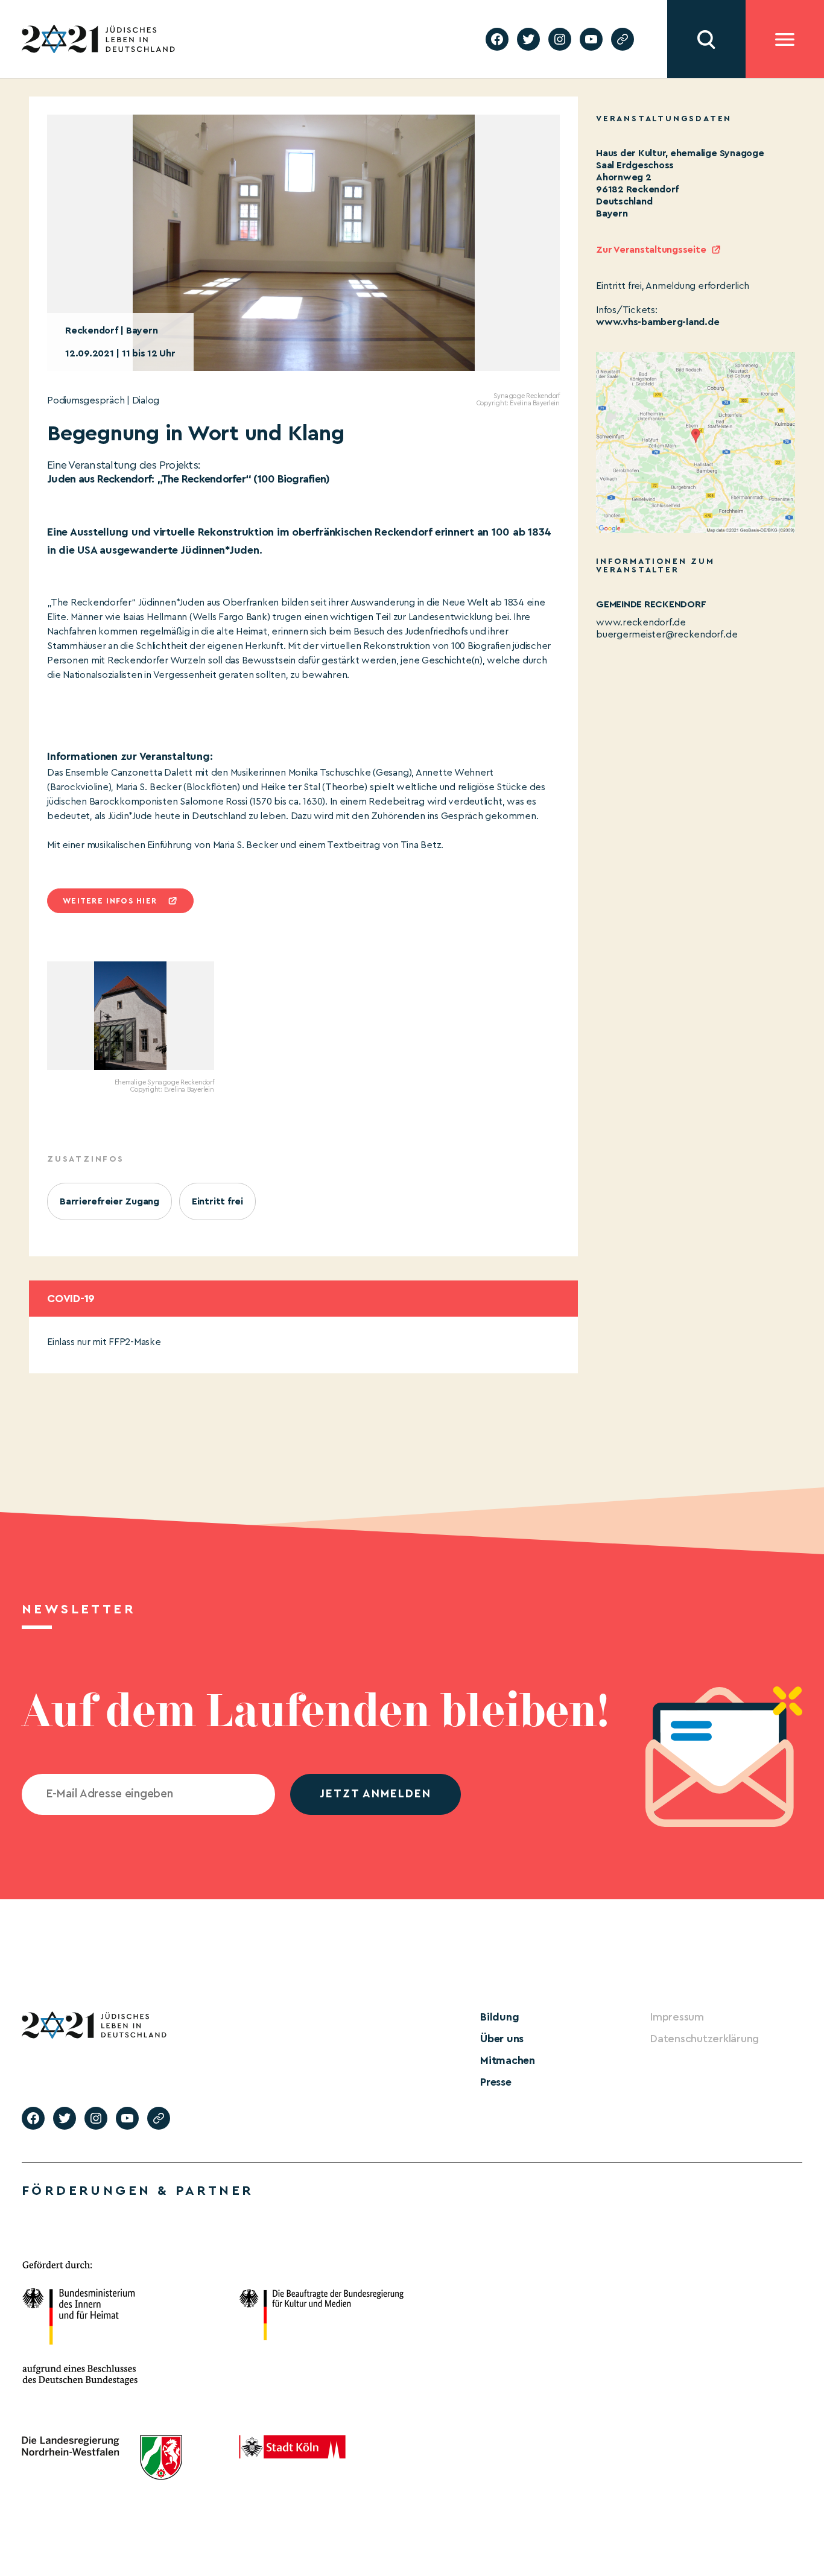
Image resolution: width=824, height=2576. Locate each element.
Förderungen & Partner (138, 2191)
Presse (496, 2082)
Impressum (677, 2017)
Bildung (499, 2017)
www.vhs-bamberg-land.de (658, 322)
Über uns (502, 2039)
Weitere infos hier (110, 901)
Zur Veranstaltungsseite (651, 250)
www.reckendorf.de (641, 622)
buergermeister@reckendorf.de (667, 635)
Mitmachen (508, 2060)
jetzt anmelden (376, 1794)
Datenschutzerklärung (705, 2039)
